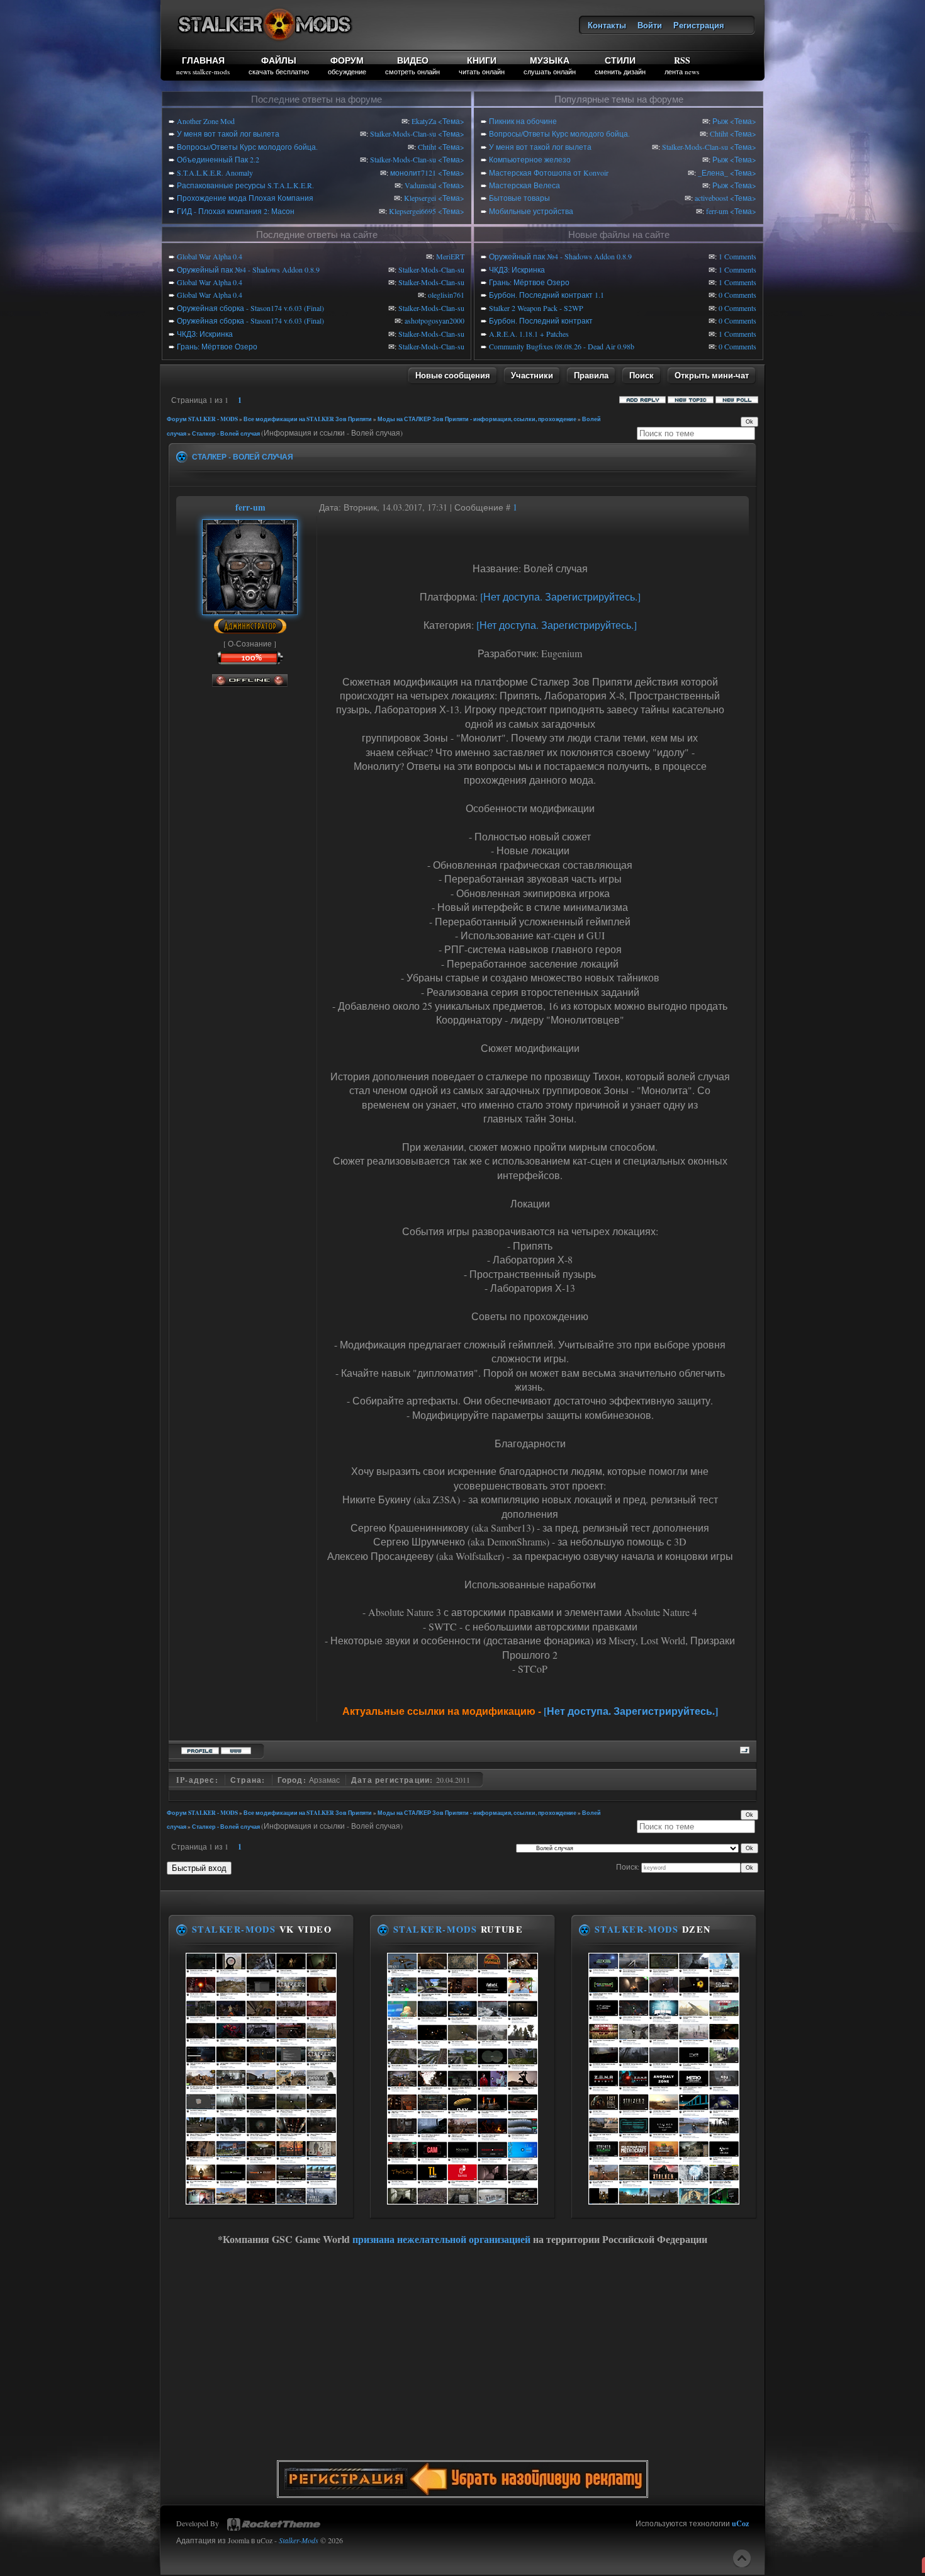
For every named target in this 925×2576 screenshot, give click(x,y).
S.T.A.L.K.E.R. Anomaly (215, 172)
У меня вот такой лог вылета (228, 133)
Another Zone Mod (206, 121)
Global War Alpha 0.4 (210, 256)
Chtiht (427, 147)
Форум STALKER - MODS (202, 419)
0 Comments (737, 295)
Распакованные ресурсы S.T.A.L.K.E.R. (245, 185)
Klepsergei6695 (412, 211)
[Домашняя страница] (236, 1749)
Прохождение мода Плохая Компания (245, 198)
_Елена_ (713, 172)
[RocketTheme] (274, 2524)
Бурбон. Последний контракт (541, 320)
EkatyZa (424, 121)
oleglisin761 (446, 295)
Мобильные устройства (531, 211)
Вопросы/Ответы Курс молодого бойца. (247, 147)
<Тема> (451, 121)
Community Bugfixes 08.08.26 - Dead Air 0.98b (562, 346)
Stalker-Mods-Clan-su (403, 133)
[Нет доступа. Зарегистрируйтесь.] (560, 596)
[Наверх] (742, 2558)
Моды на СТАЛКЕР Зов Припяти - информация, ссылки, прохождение (477, 419)
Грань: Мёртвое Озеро (217, 346)
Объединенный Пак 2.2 (218, 159)
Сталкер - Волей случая (226, 433)
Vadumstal (420, 185)
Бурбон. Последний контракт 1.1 (547, 295)
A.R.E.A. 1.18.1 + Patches (529, 334)
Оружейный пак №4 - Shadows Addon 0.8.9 (248, 269)
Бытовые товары (519, 198)
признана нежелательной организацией (441, 2239)
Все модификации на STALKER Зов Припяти (308, 419)
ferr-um (717, 211)
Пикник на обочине (523, 121)
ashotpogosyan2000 (434, 320)
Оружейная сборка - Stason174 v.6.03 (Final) (250, 308)
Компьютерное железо (530, 159)
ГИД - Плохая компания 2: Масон (236, 211)
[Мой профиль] (250, 609)
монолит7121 (413, 172)
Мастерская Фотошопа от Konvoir (549, 172)
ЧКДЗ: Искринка (205, 334)
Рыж (720, 121)
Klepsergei (420, 198)
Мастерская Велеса (524, 185)
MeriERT (450, 256)
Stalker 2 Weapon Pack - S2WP (536, 308)
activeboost (711, 198)
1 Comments (737, 256)
